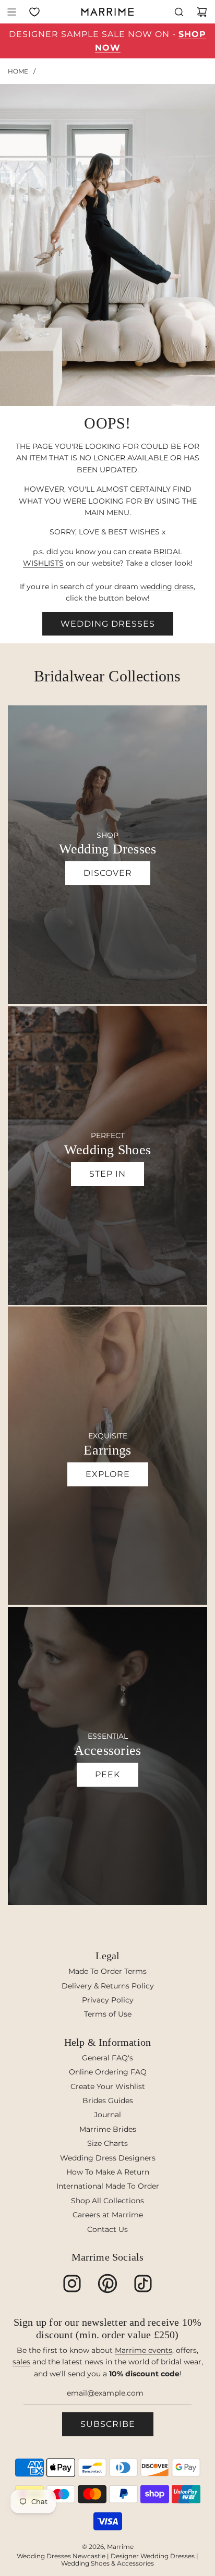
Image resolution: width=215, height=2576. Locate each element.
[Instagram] (72, 2284)
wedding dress (167, 587)
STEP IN (107, 1174)
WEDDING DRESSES (108, 624)
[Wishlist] (34, 12)
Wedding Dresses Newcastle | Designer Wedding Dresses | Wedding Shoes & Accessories (107, 2560)
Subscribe (108, 2424)
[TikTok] (143, 2284)
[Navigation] (11, 12)
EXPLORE (108, 1474)
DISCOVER (108, 873)
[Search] (179, 12)
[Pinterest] (107, 2284)
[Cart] (202, 12)
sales (21, 2362)
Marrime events (144, 2350)
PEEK (107, 1774)
